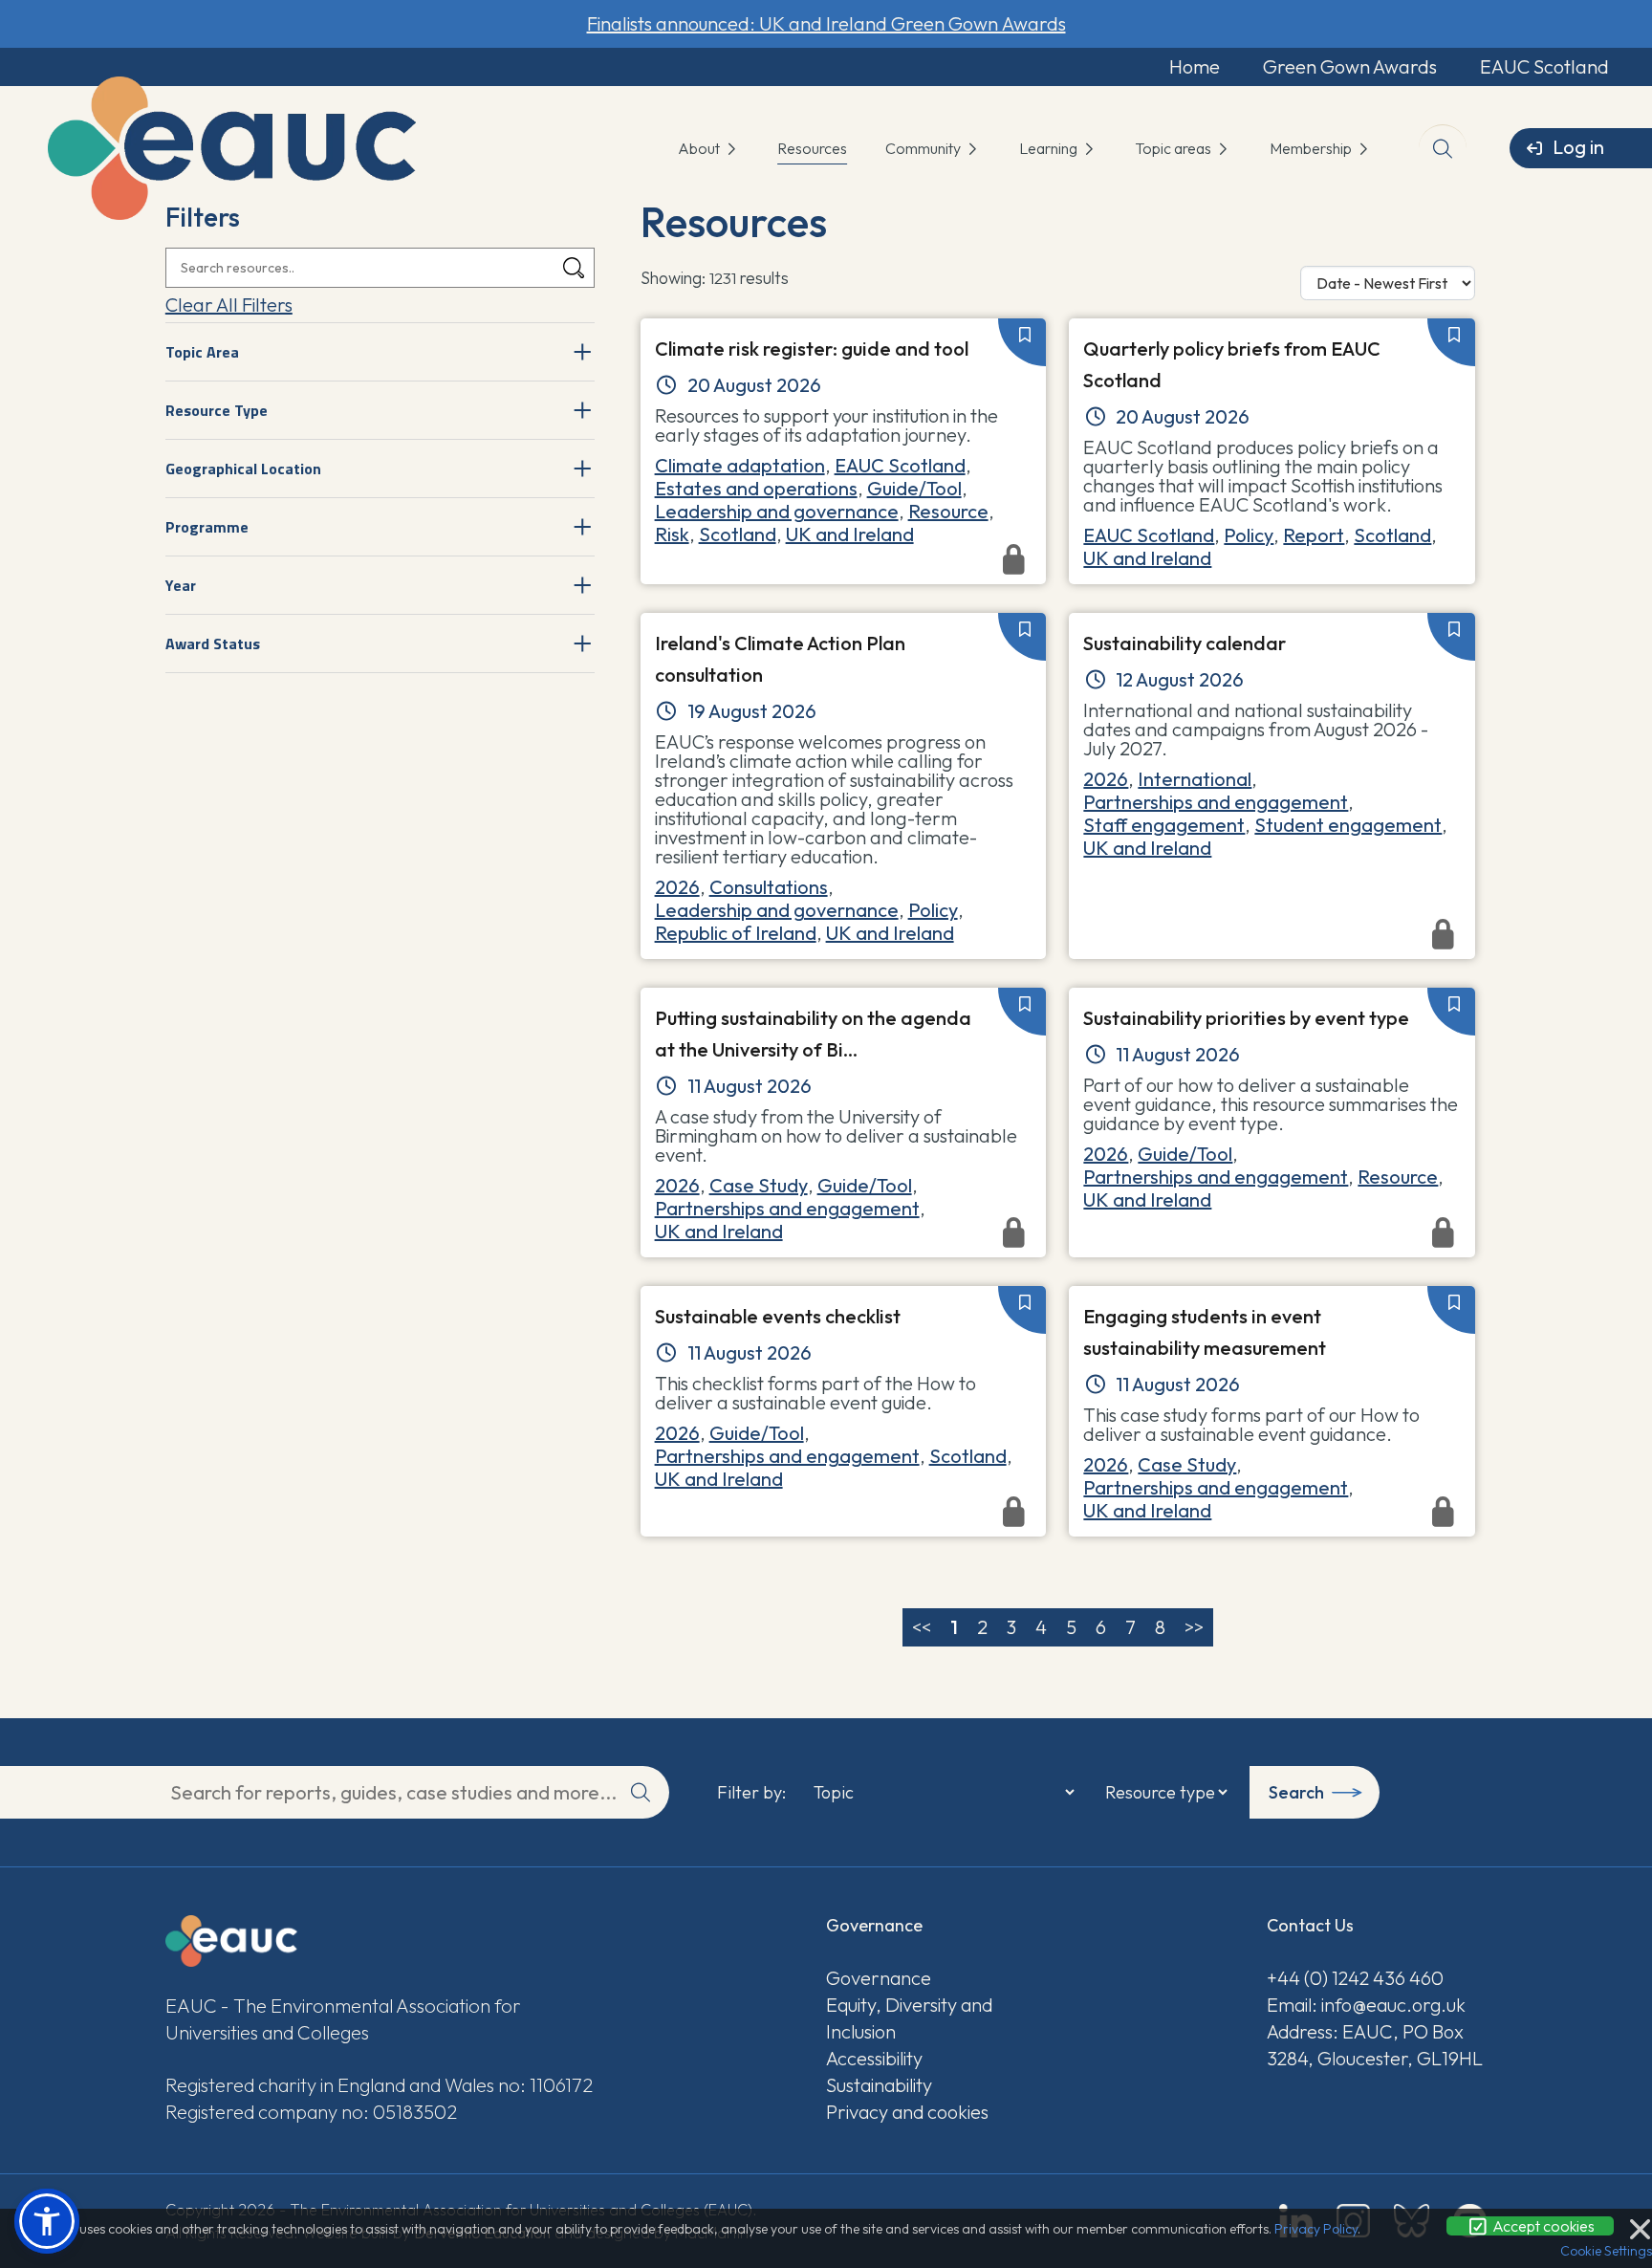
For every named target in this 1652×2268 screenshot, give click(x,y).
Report (1314, 535)
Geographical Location (243, 469)
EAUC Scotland (1544, 66)
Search (1296, 1792)
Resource (948, 511)
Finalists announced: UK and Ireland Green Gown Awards (826, 23)
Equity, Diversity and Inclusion (909, 2018)
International (1195, 779)
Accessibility (874, 2058)
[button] (47, 2221)
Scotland (738, 534)
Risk (672, 534)
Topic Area (202, 352)
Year (181, 585)
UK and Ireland (850, 534)
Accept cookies (1542, 2226)
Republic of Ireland (736, 933)
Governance (879, 1978)
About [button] (700, 148)
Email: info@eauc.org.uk (1366, 2005)
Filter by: (751, 1793)
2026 (677, 887)
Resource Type (217, 410)
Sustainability (879, 2085)
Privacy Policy (1316, 2229)
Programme (207, 527)
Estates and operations (756, 488)
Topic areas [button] (1174, 148)
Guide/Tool (914, 488)
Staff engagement (1164, 825)
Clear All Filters (229, 305)
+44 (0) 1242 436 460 (1355, 1978)
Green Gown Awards (1350, 66)
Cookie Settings (1606, 2251)
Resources (812, 148)
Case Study (759, 1185)
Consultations (769, 887)
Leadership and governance (777, 511)
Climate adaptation (740, 465)
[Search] (574, 268)
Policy (1249, 535)
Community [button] (924, 148)
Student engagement (1348, 825)
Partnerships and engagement (1216, 802)
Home (1195, 66)
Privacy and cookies (907, 2112)
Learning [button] (1050, 148)
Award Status (213, 643)
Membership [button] (1312, 148)
